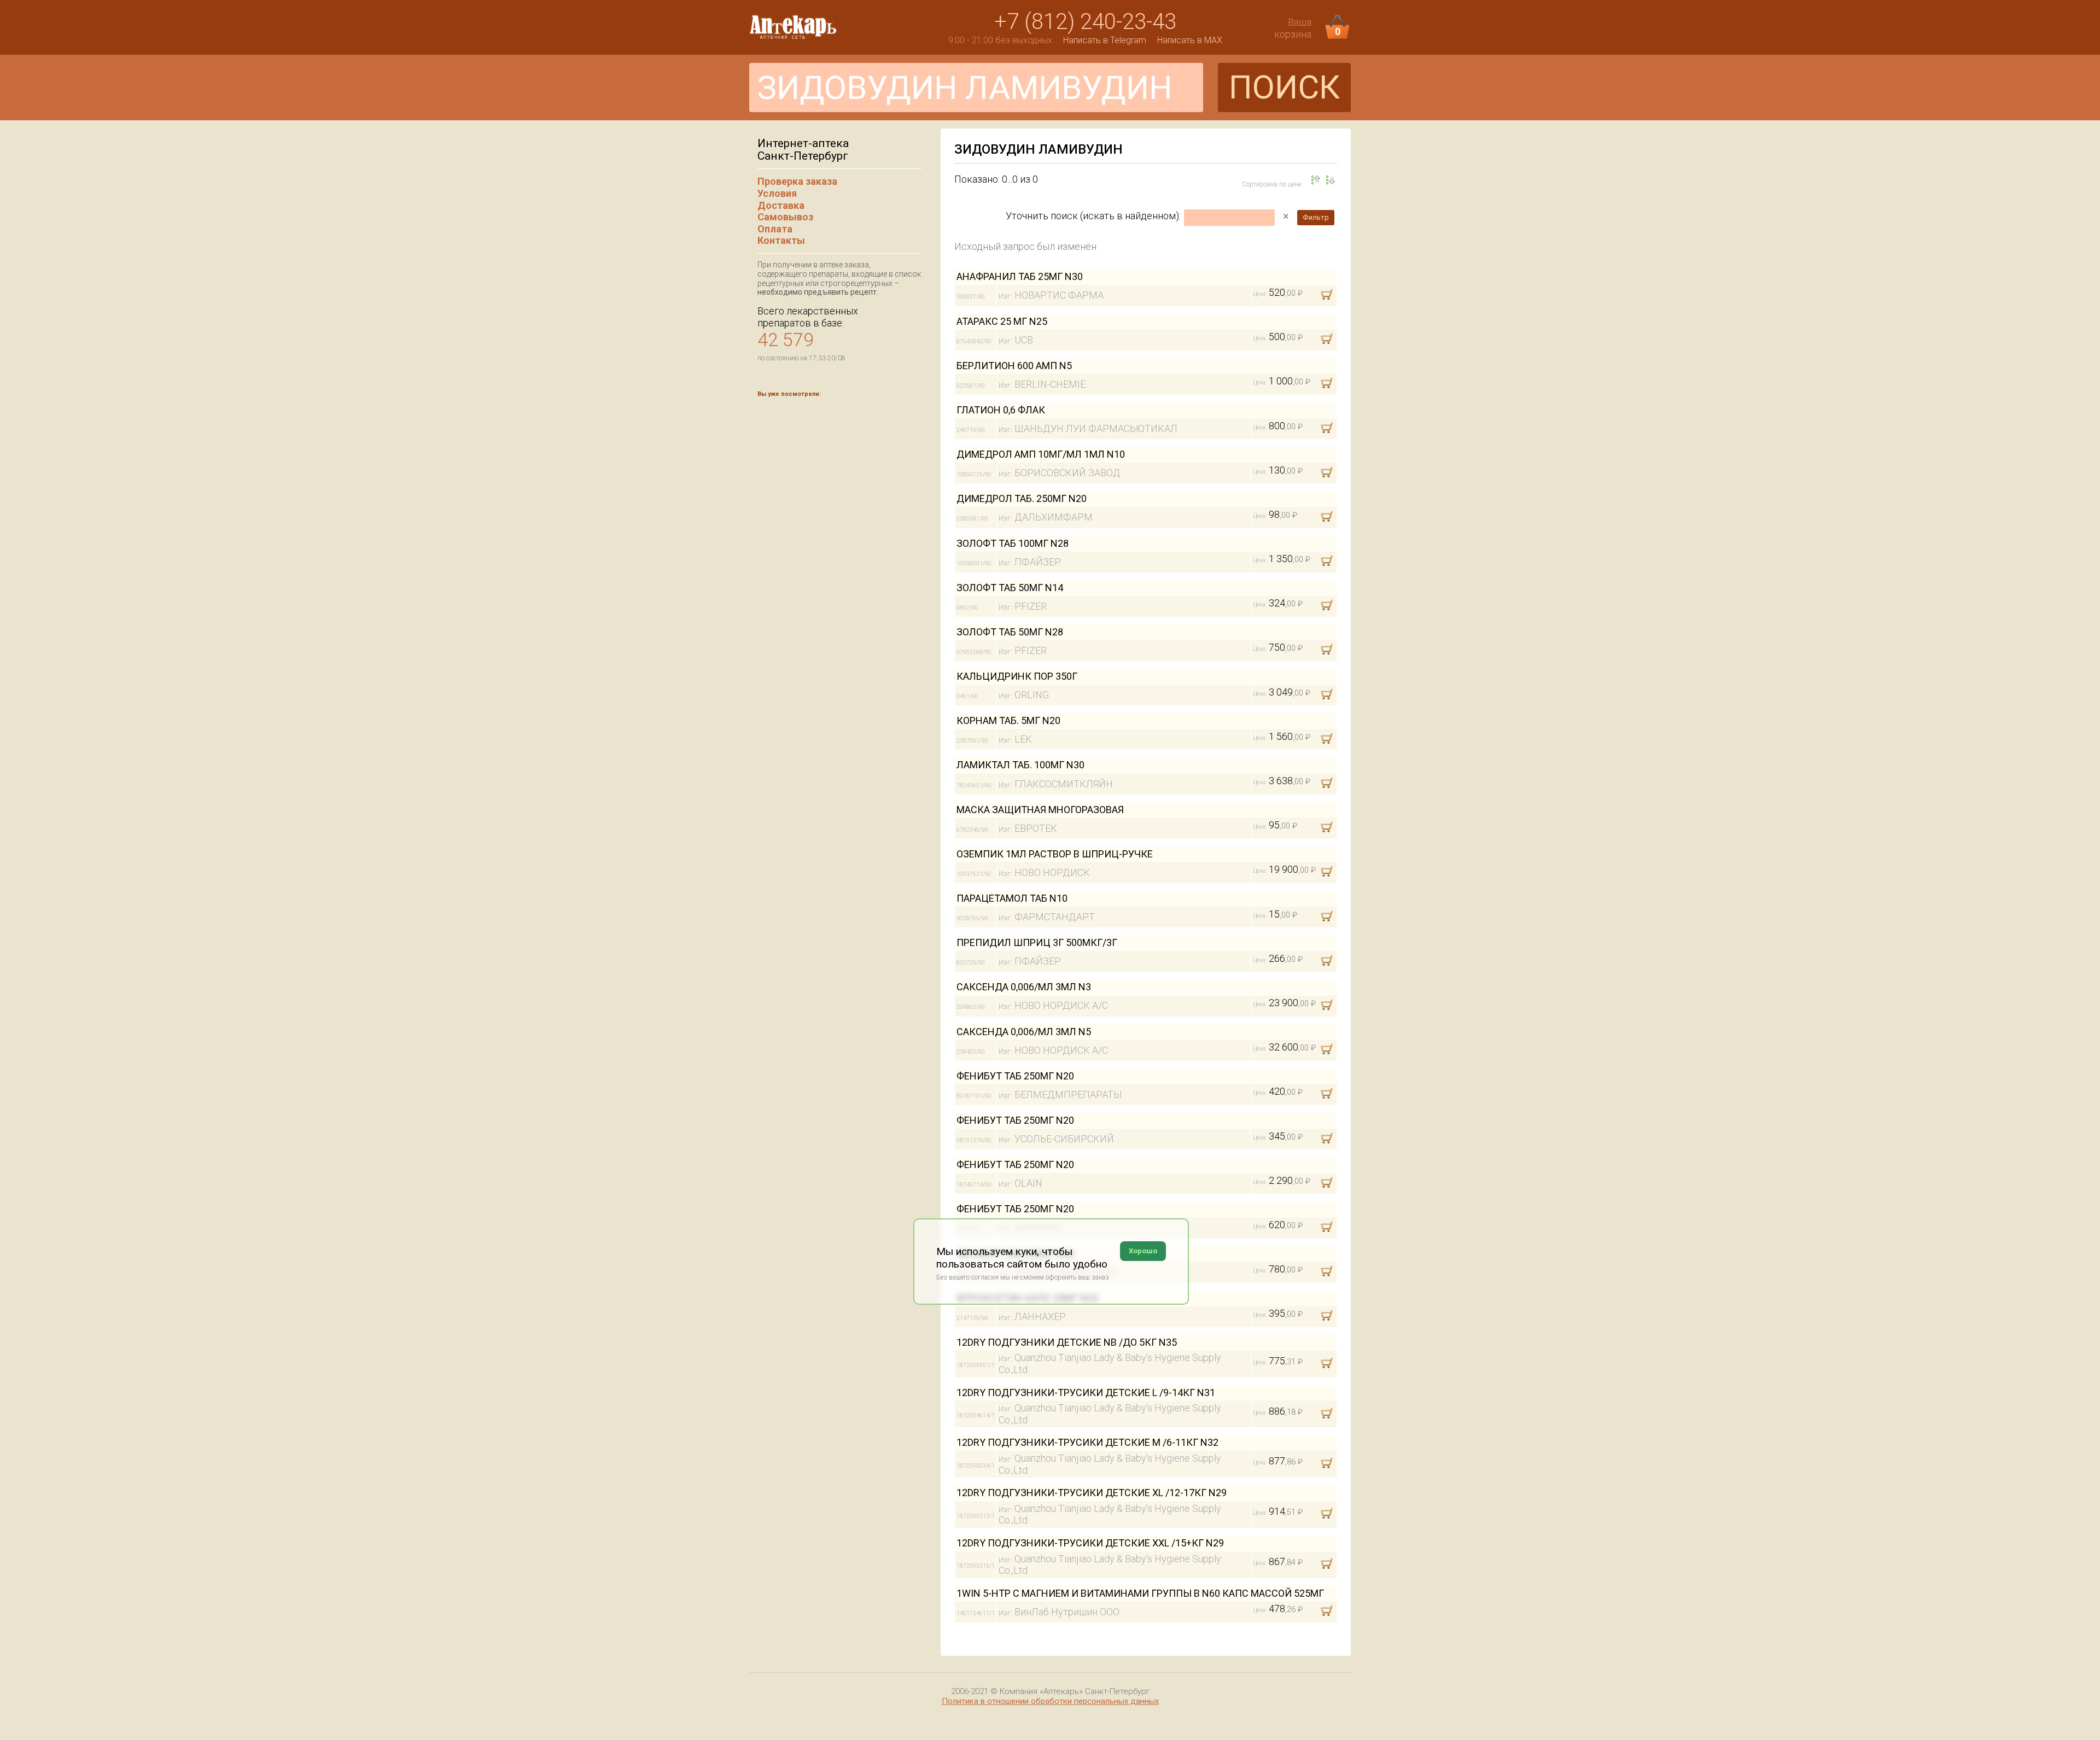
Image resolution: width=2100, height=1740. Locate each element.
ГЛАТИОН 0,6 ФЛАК (1001, 410)
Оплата (775, 229)
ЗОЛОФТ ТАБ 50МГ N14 (1010, 588)
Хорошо (1143, 1251)
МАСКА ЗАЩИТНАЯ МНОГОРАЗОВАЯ (1040, 810)
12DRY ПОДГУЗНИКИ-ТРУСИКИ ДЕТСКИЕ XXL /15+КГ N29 (1090, 1543)
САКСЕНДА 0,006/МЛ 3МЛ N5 (1024, 1032)
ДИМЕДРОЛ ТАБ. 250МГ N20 (1022, 498)
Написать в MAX (1190, 40)
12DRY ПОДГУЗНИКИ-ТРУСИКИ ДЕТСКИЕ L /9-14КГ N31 (1086, 1392)
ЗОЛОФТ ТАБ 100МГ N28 (1013, 543)
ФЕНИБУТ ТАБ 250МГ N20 (1015, 1076)
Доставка (781, 205)
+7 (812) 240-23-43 (1085, 22)
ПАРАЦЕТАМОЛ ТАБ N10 (1012, 898)
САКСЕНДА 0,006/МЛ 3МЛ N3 (1024, 987)
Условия (777, 193)
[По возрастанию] (1331, 180)
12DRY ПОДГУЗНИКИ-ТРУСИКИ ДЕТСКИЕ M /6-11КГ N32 (1087, 1442)
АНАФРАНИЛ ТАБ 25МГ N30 (1020, 276)
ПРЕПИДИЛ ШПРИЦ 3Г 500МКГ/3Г (1037, 942)
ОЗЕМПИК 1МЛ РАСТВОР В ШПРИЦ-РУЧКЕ (1055, 854)
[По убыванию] (1316, 180)
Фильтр (1316, 217)
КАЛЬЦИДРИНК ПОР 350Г (1017, 676)
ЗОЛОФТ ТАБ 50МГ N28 (1010, 632)
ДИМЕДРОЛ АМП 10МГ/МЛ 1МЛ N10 (1041, 454)
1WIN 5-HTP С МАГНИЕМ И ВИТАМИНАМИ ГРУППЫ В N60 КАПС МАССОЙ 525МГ (1140, 1593)
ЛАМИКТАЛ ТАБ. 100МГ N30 (1020, 765)
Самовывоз (785, 217)
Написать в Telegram (1105, 40)
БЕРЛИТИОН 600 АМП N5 (1014, 366)
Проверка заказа (797, 181)
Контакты (781, 240)
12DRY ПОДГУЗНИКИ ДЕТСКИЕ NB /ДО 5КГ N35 (1067, 1342)
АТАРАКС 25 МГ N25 (1002, 321)
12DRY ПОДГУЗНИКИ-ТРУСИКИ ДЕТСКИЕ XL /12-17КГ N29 (1092, 1493)
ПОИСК (1284, 87)
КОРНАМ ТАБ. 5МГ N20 (1008, 720)
